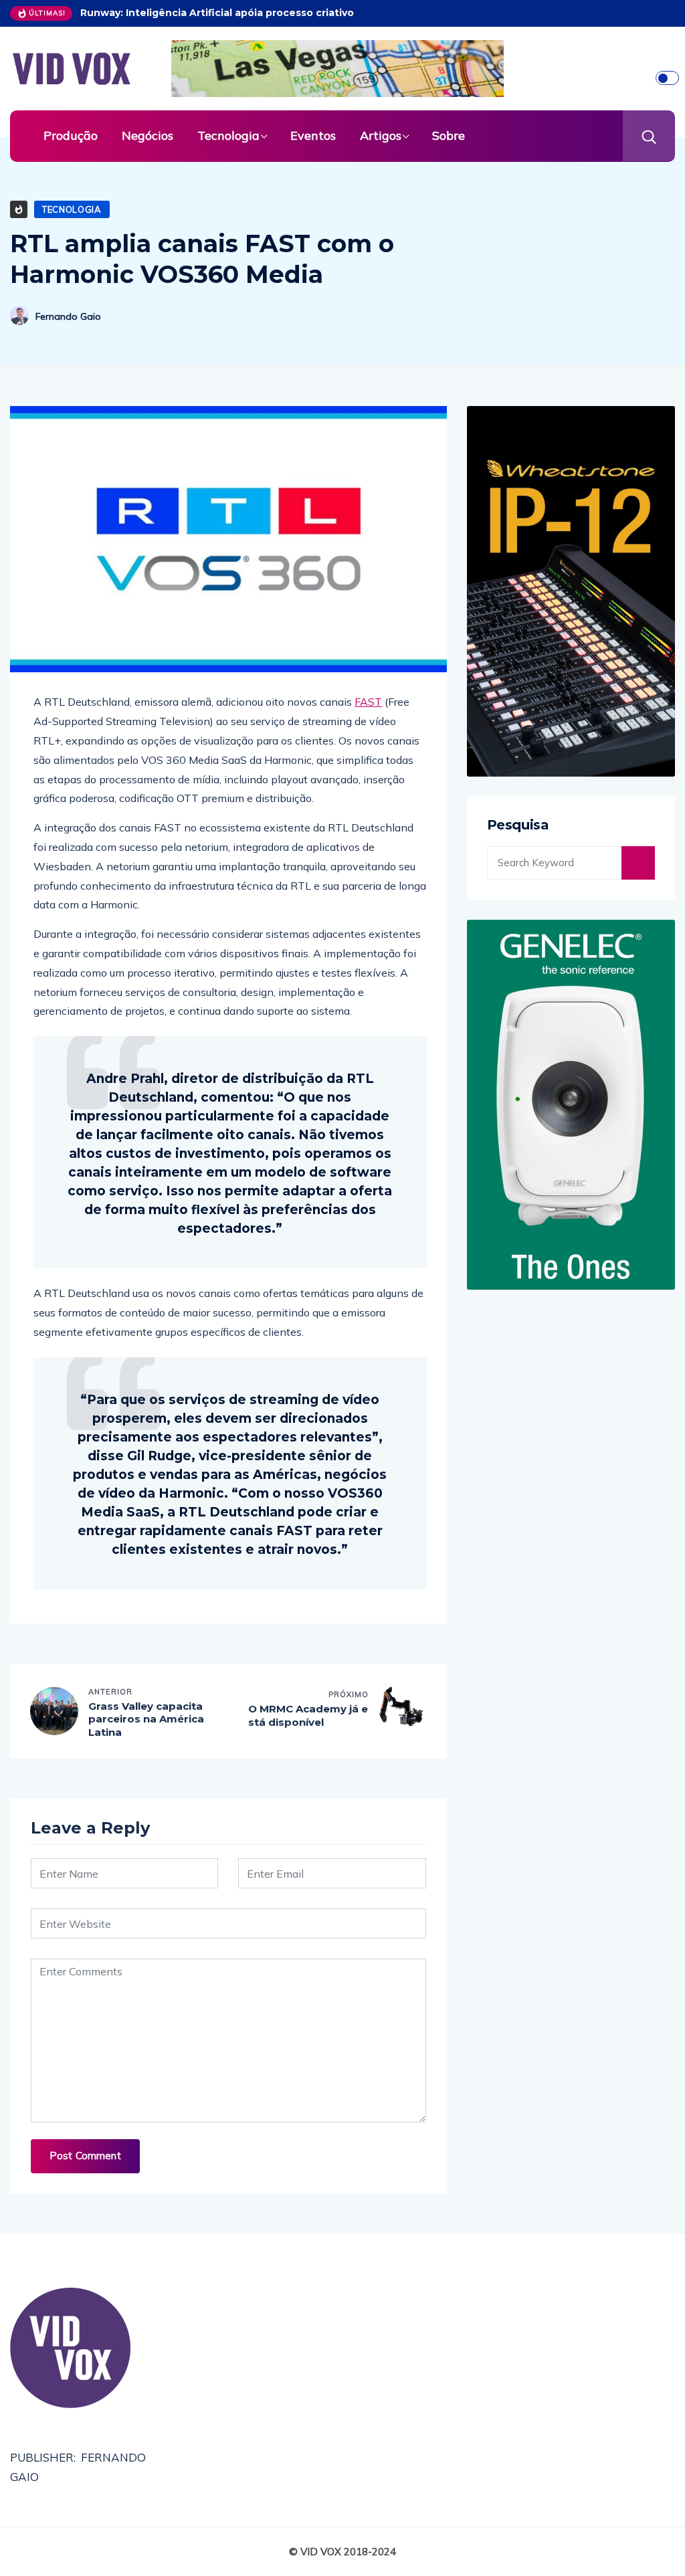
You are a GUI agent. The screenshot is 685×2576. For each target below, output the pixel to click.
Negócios (148, 135)
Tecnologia (228, 135)
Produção (71, 135)
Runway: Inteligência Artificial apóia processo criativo (217, 13)
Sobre (449, 135)
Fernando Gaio (68, 316)
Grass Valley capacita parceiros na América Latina (146, 1719)
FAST (368, 702)
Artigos (381, 135)
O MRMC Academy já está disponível (308, 1715)
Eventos (313, 135)
